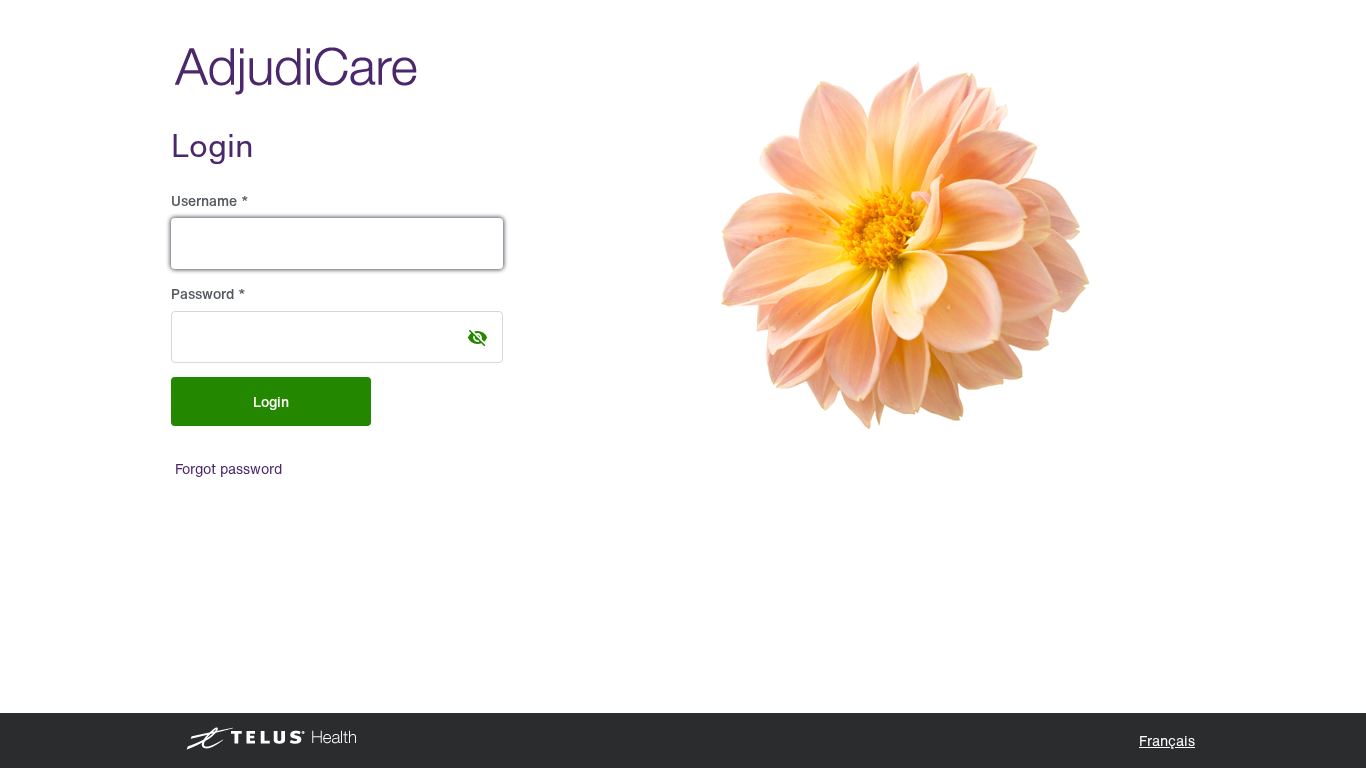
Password (204, 293)
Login (271, 401)
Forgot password (228, 468)
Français (1167, 740)
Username (206, 200)
